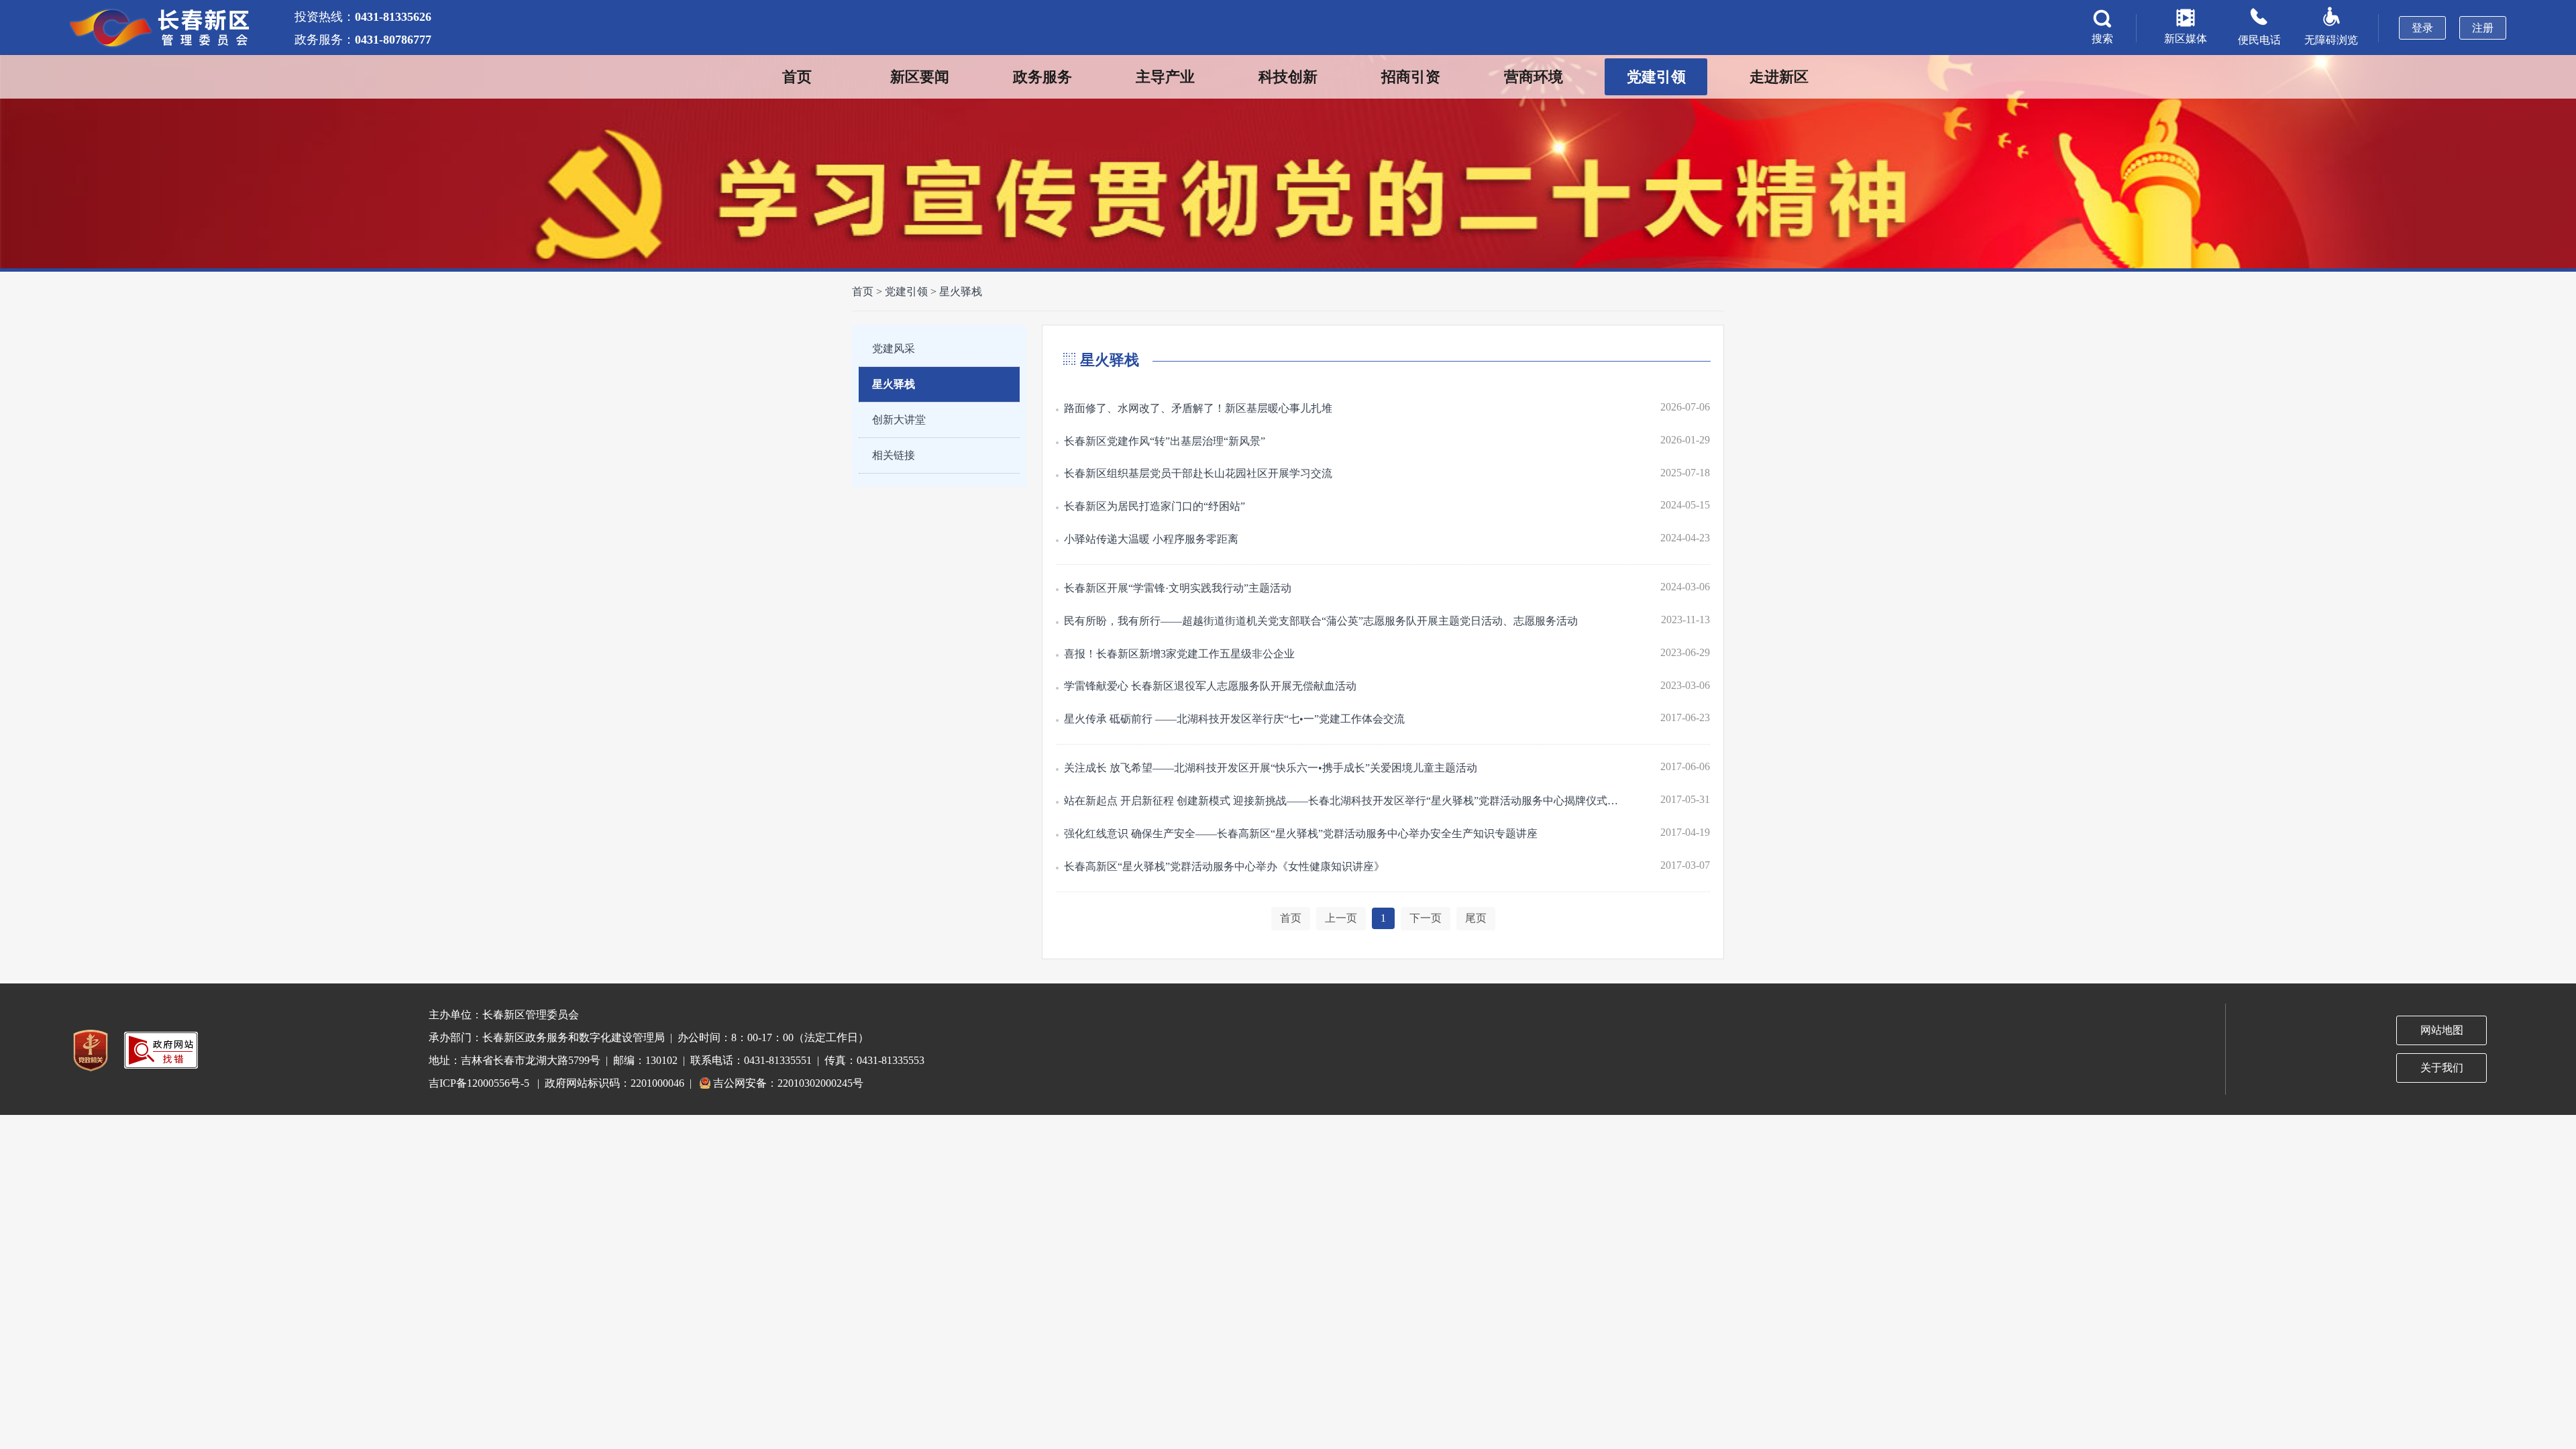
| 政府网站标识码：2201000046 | (614, 1083)
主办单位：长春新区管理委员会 (504, 1015)
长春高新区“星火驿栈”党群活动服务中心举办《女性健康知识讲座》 (1224, 866)
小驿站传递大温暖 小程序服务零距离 (1151, 539)
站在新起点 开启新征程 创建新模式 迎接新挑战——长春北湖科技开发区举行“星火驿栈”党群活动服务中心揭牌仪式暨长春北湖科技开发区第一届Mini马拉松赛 (1345, 801)
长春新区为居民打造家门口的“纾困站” (1155, 506)
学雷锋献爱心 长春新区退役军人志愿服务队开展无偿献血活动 (1210, 686)
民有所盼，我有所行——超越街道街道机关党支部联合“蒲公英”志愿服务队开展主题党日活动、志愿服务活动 (1321, 621)
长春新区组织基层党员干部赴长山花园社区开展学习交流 (1198, 473)
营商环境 (1534, 77)
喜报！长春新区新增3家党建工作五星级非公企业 (1179, 654)
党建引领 (1656, 77)
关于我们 (2442, 1068)
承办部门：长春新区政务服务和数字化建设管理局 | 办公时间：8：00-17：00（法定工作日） (649, 1037)
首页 (797, 77)
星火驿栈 (961, 291)
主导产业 (1165, 77)
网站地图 (2442, 1030)
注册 (2483, 28)
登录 (2422, 28)
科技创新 (1288, 77)
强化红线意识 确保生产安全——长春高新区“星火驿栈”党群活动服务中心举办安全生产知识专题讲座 (1301, 834)
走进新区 (1779, 77)
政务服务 (1042, 77)
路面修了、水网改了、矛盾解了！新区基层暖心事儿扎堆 (1198, 408)
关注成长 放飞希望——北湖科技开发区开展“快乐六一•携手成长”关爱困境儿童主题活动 (1271, 768)
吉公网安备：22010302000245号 (788, 1083)
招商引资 (1411, 77)
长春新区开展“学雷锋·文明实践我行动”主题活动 (1178, 588)
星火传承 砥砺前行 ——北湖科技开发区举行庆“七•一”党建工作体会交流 (1234, 719)
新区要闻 (920, 77)
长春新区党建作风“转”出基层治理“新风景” (1165, 441)
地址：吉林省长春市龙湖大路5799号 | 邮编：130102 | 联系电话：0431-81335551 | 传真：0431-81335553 (677, 1060)
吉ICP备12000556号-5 (479, 1083)
